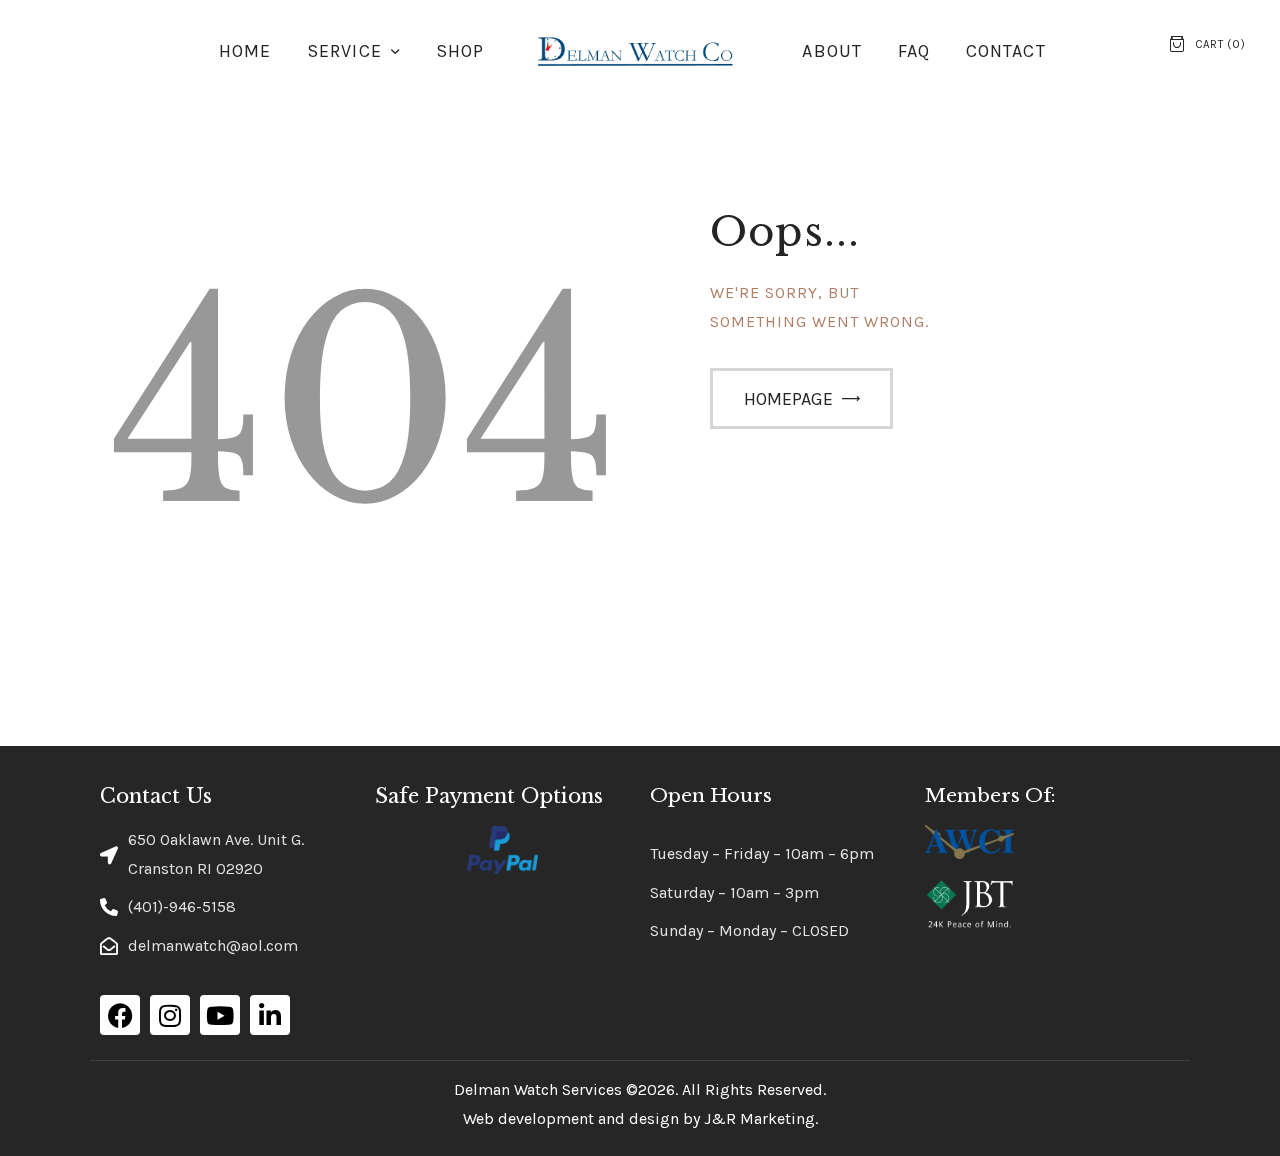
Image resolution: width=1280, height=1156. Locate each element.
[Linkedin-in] (270, 1015)
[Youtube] (220, 1015)
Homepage (788, 399)
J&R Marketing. (761, 1118)
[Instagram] (170, 1015)
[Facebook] (120, 1015)
